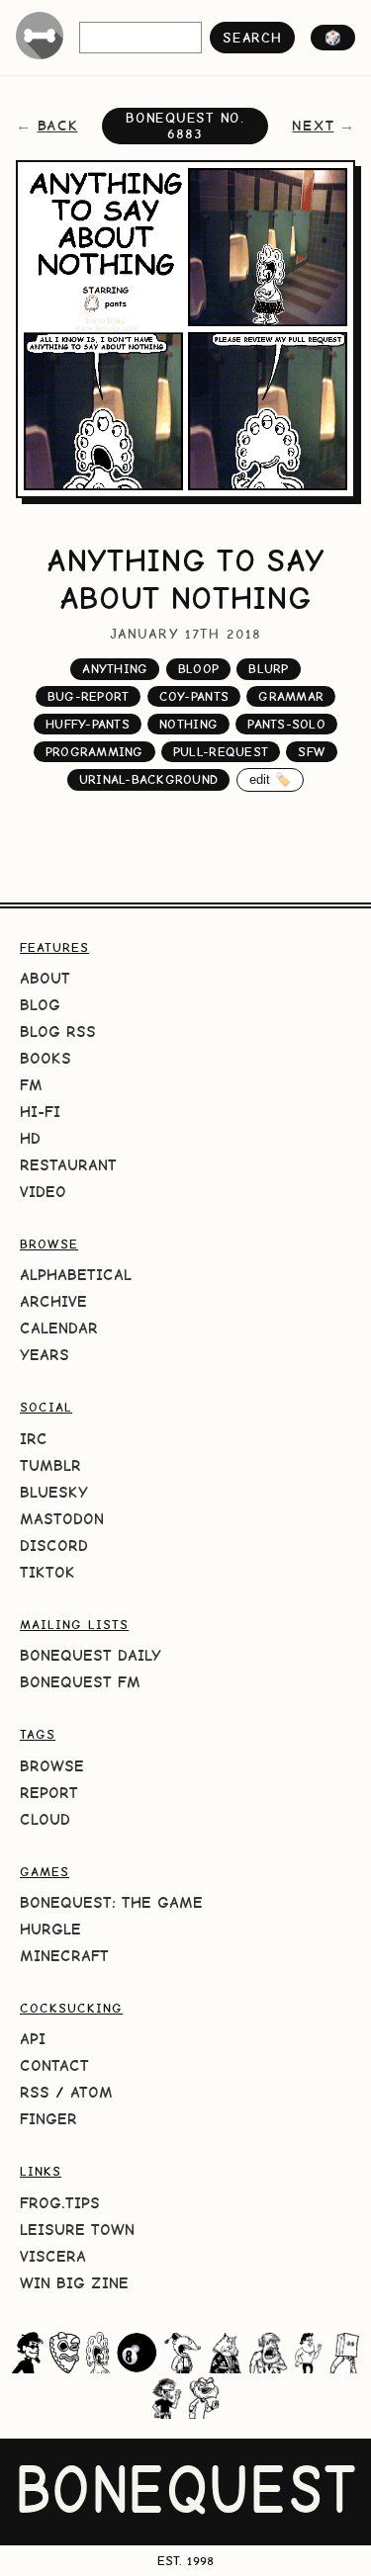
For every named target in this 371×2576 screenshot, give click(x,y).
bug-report (89, 696)
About (45, 978)
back (58, 126)
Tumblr (50, 1465)
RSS (35, 2092)
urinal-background (148, 779)
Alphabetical (76, 1275)
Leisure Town (77, 2230)
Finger (48, 2119)
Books (46, 1058)
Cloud (45, 1819)
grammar (291, 696)
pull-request (221, 752)
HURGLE (50, 1929)
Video (43, 1192)
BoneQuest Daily (91, 1655)
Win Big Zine (74, 2283)
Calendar (59, 1328)
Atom (92, 2092)
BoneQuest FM (80, 1682)
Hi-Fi (40, 1112)
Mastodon (62, 1519)
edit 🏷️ (271, 779)
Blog (40, 1005)
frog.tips (60, 2203)
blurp (268, 669)
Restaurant (68, 1165)
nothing (188, 724)
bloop (198, 669)
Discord (54, 1546)
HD (30, 1138)
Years (45, 1355)
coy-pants (194, 696)
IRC (34, 1439)
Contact (54, 2065)
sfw (312, 752)
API (33, 2039)
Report (49, 1793)
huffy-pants (88, 724)
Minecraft (64, 1956)
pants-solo (286, 724)
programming (94, 752)
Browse (52, 1766)
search (252, 38)
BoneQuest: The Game (111, 1902)
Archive (53, 1301)
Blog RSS (58, 1031)
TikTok (47, 1572)
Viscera (53, 2256)
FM (31, 1085)
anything (115, 669)
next (313, 126)
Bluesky (54, 1492)
